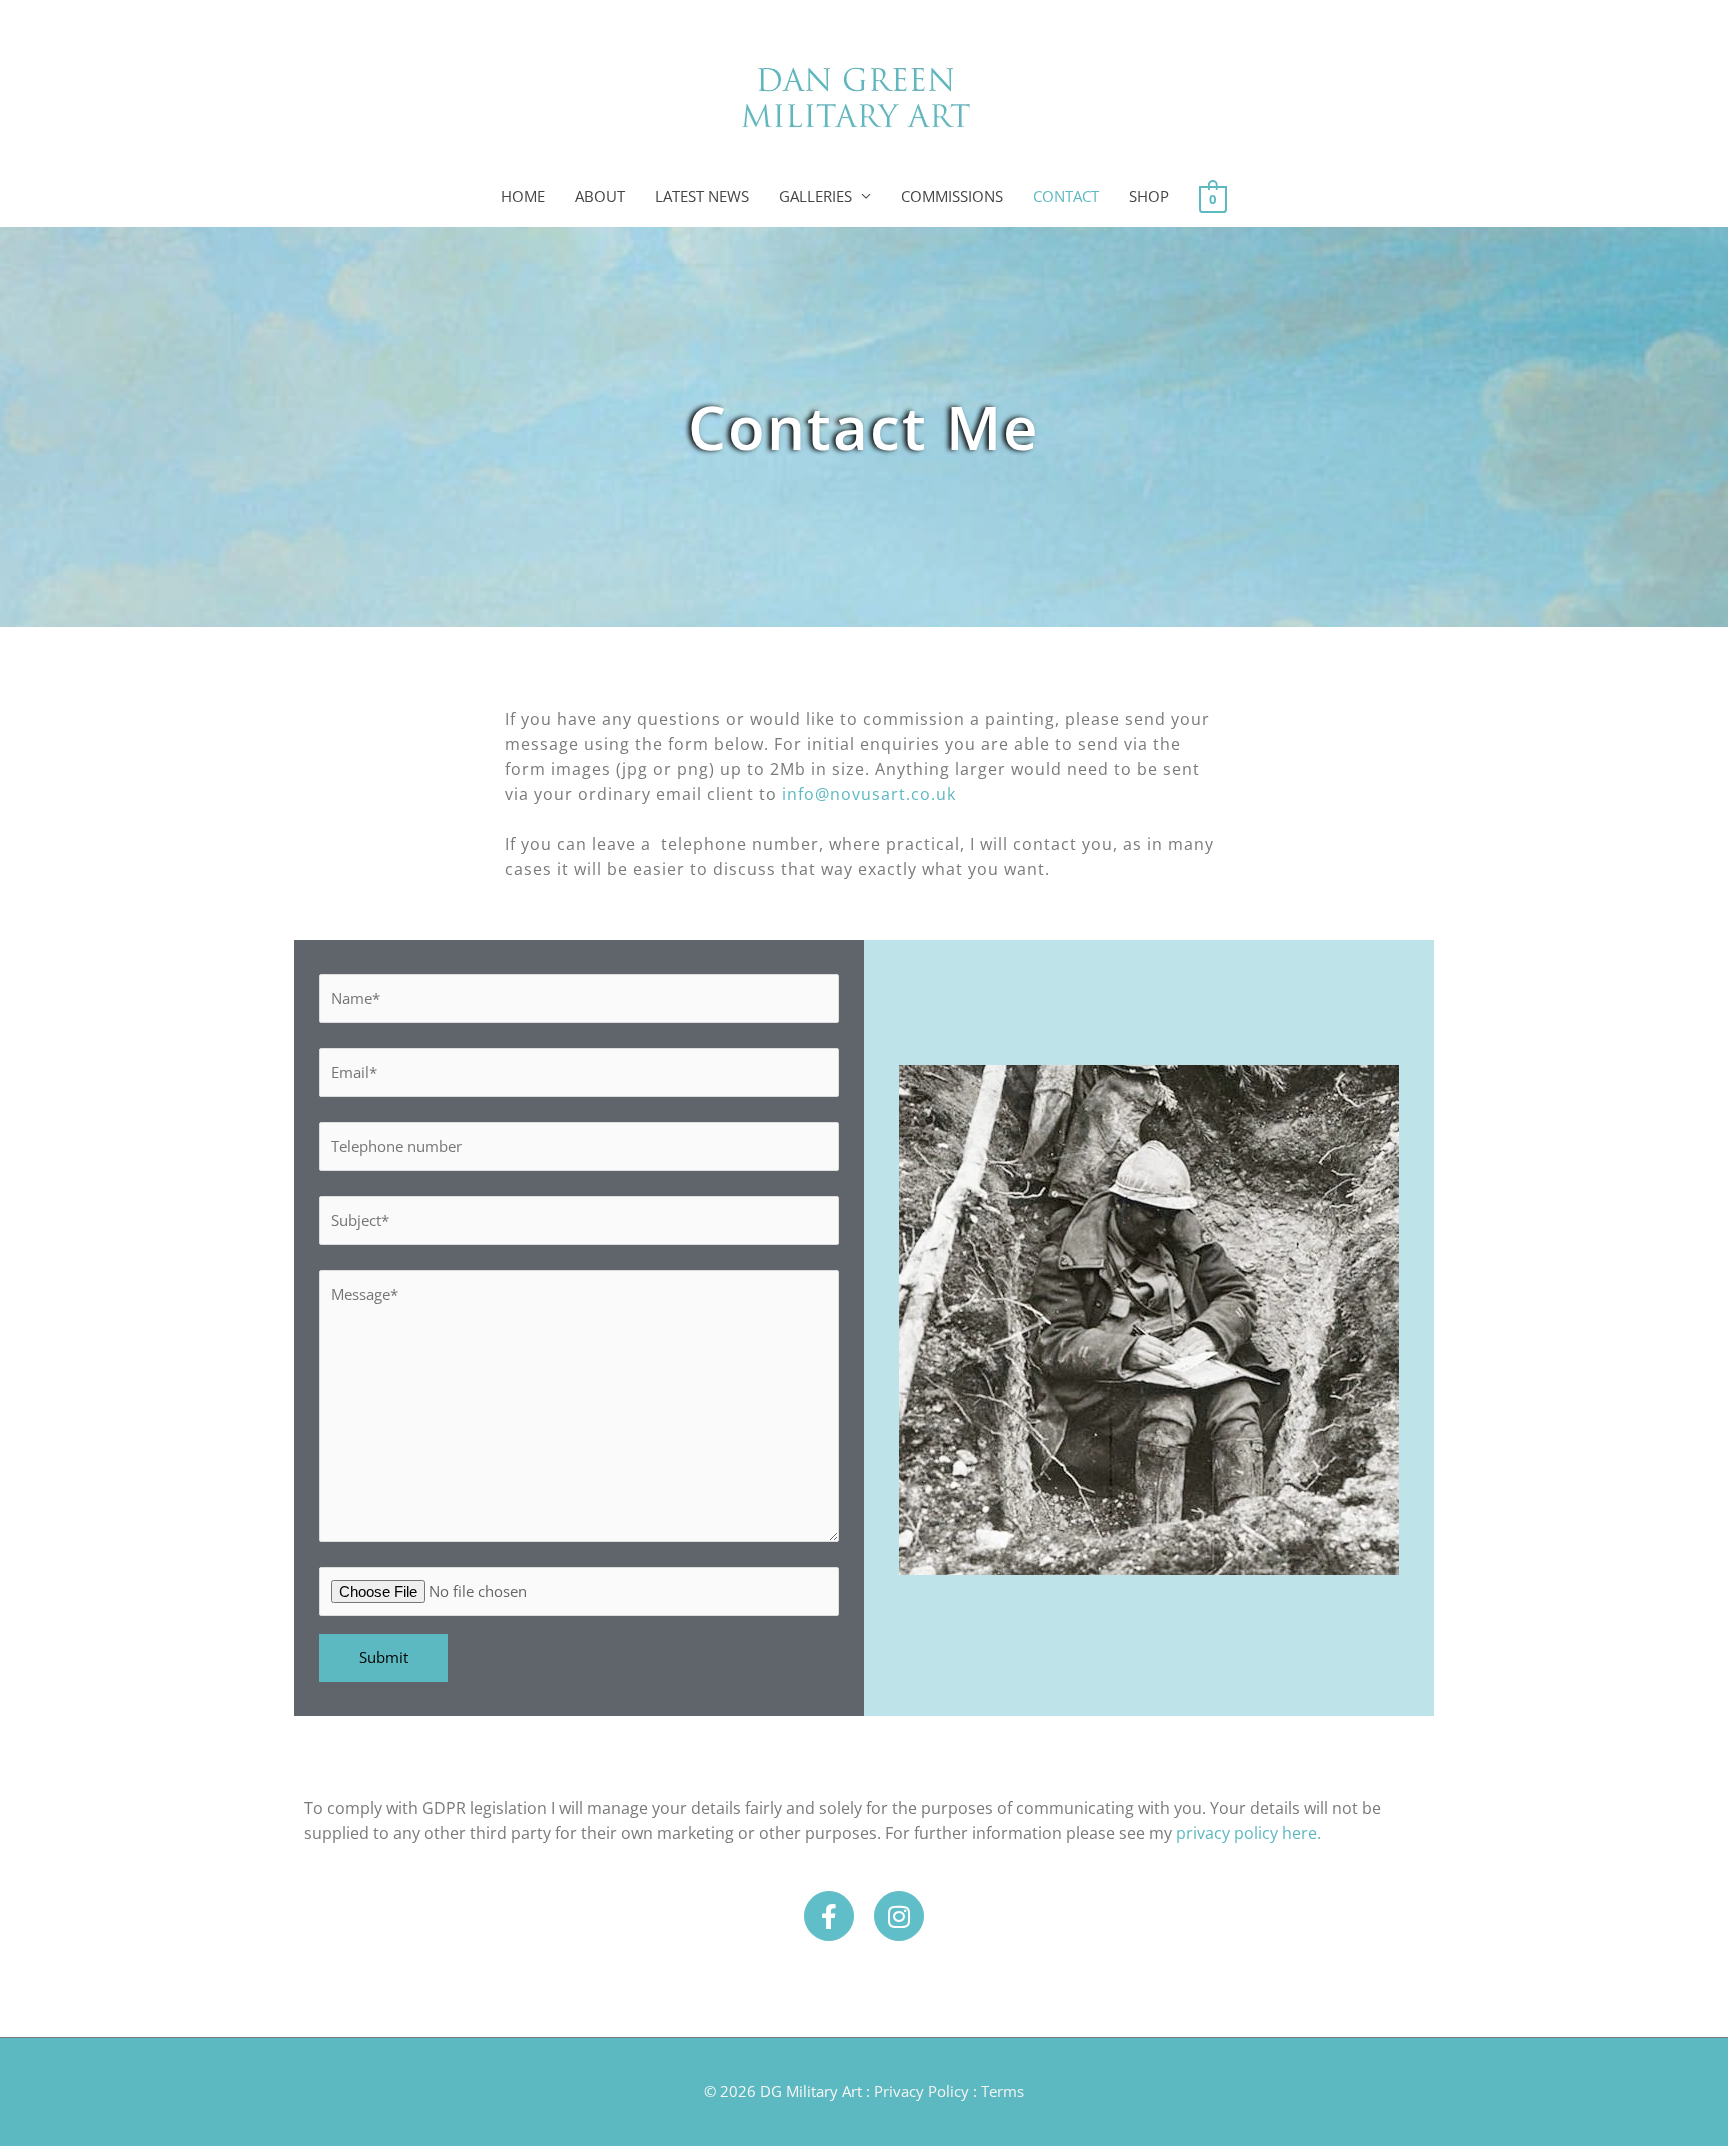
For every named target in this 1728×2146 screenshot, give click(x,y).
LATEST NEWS (702, 196)
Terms (1002, 2091)
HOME (523, 196)
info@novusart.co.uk (869, 794)
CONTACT (1066, 196)
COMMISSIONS (952, 196)
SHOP (1149, 196)
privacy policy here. (1248, 1833)
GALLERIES (815, 196)
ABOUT (600, 196)
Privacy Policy (921, 2091)
